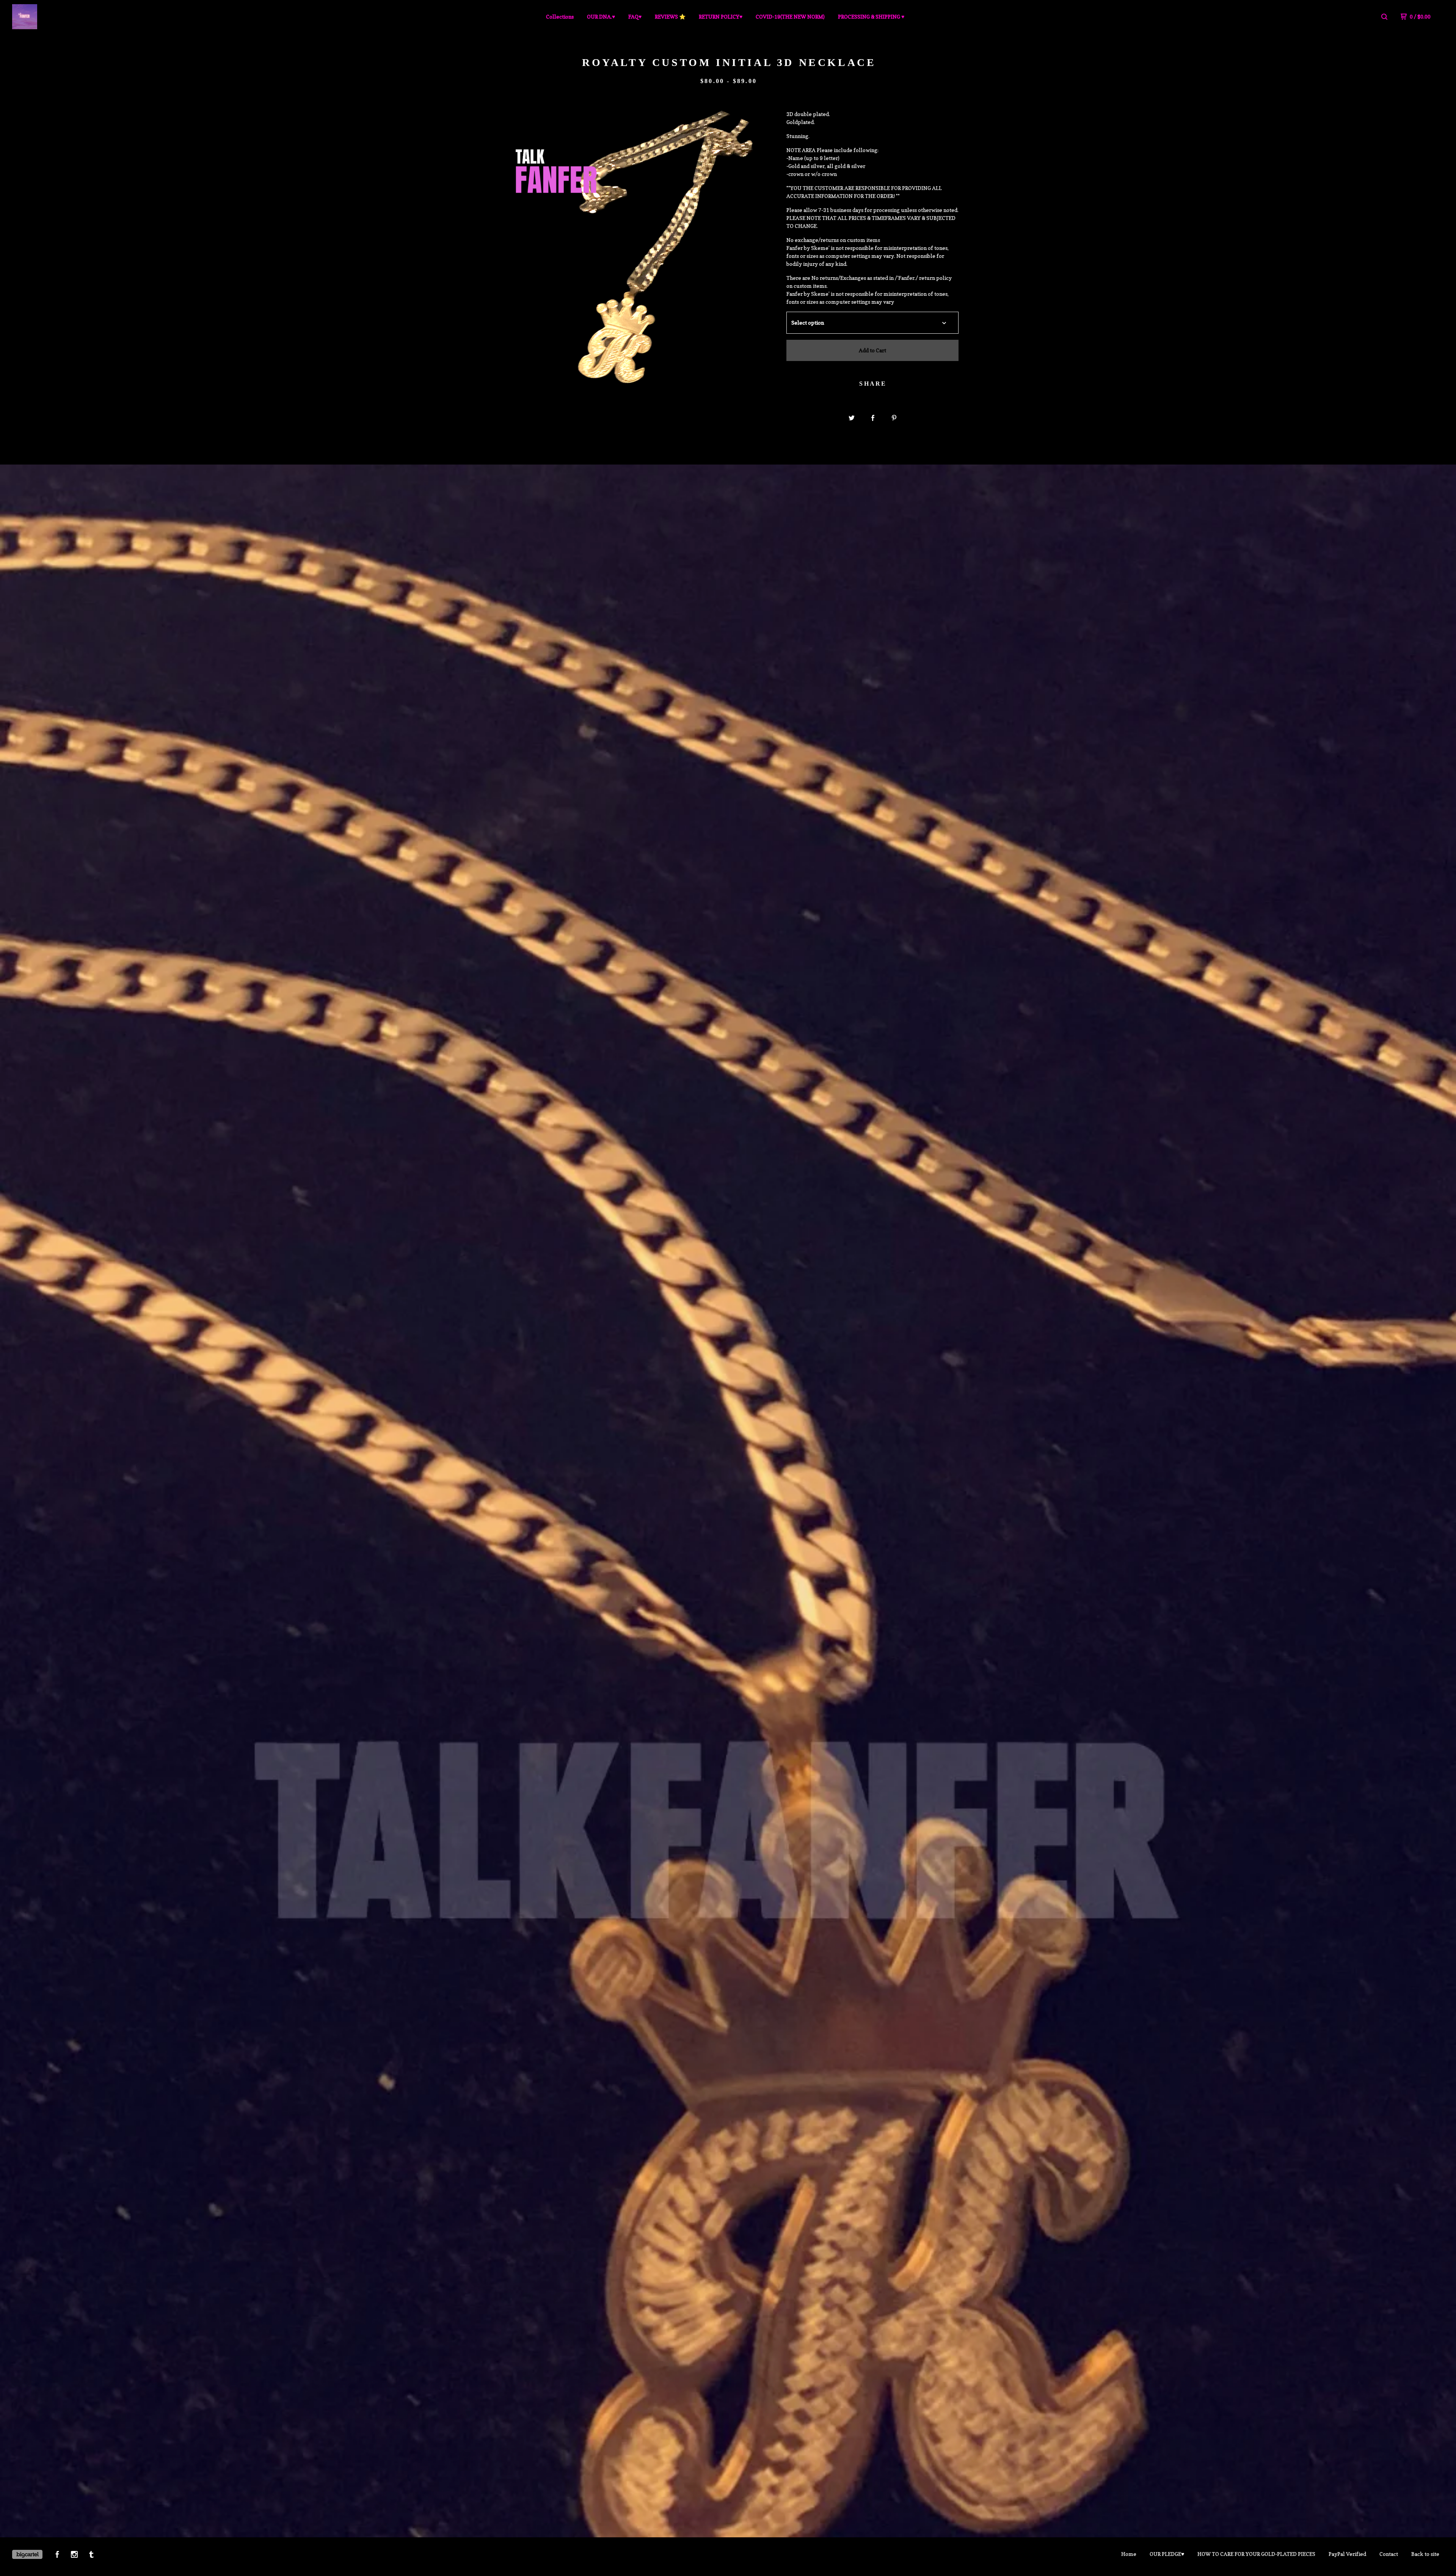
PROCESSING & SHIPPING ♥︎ (871, 16)
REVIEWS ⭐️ (670, 16)
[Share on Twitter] (852, 418)
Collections (560, 16)
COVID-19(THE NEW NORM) (790, 16)
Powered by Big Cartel (27, 2554)
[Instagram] (74, 2555)
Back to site (1425, 2554)
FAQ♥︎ (635, 16)
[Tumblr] (91, 2555)
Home (1129, 2554)
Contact (1389, 2554)
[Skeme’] (52, 17)
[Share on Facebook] (873, 418)
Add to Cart (872, 350)
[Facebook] (57, 2555)
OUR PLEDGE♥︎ (1167, 2554)
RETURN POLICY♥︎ (721, 16)
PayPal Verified (1347, 2554)
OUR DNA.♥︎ (601, 16)
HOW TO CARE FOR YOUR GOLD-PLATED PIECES (1256, 2554)
